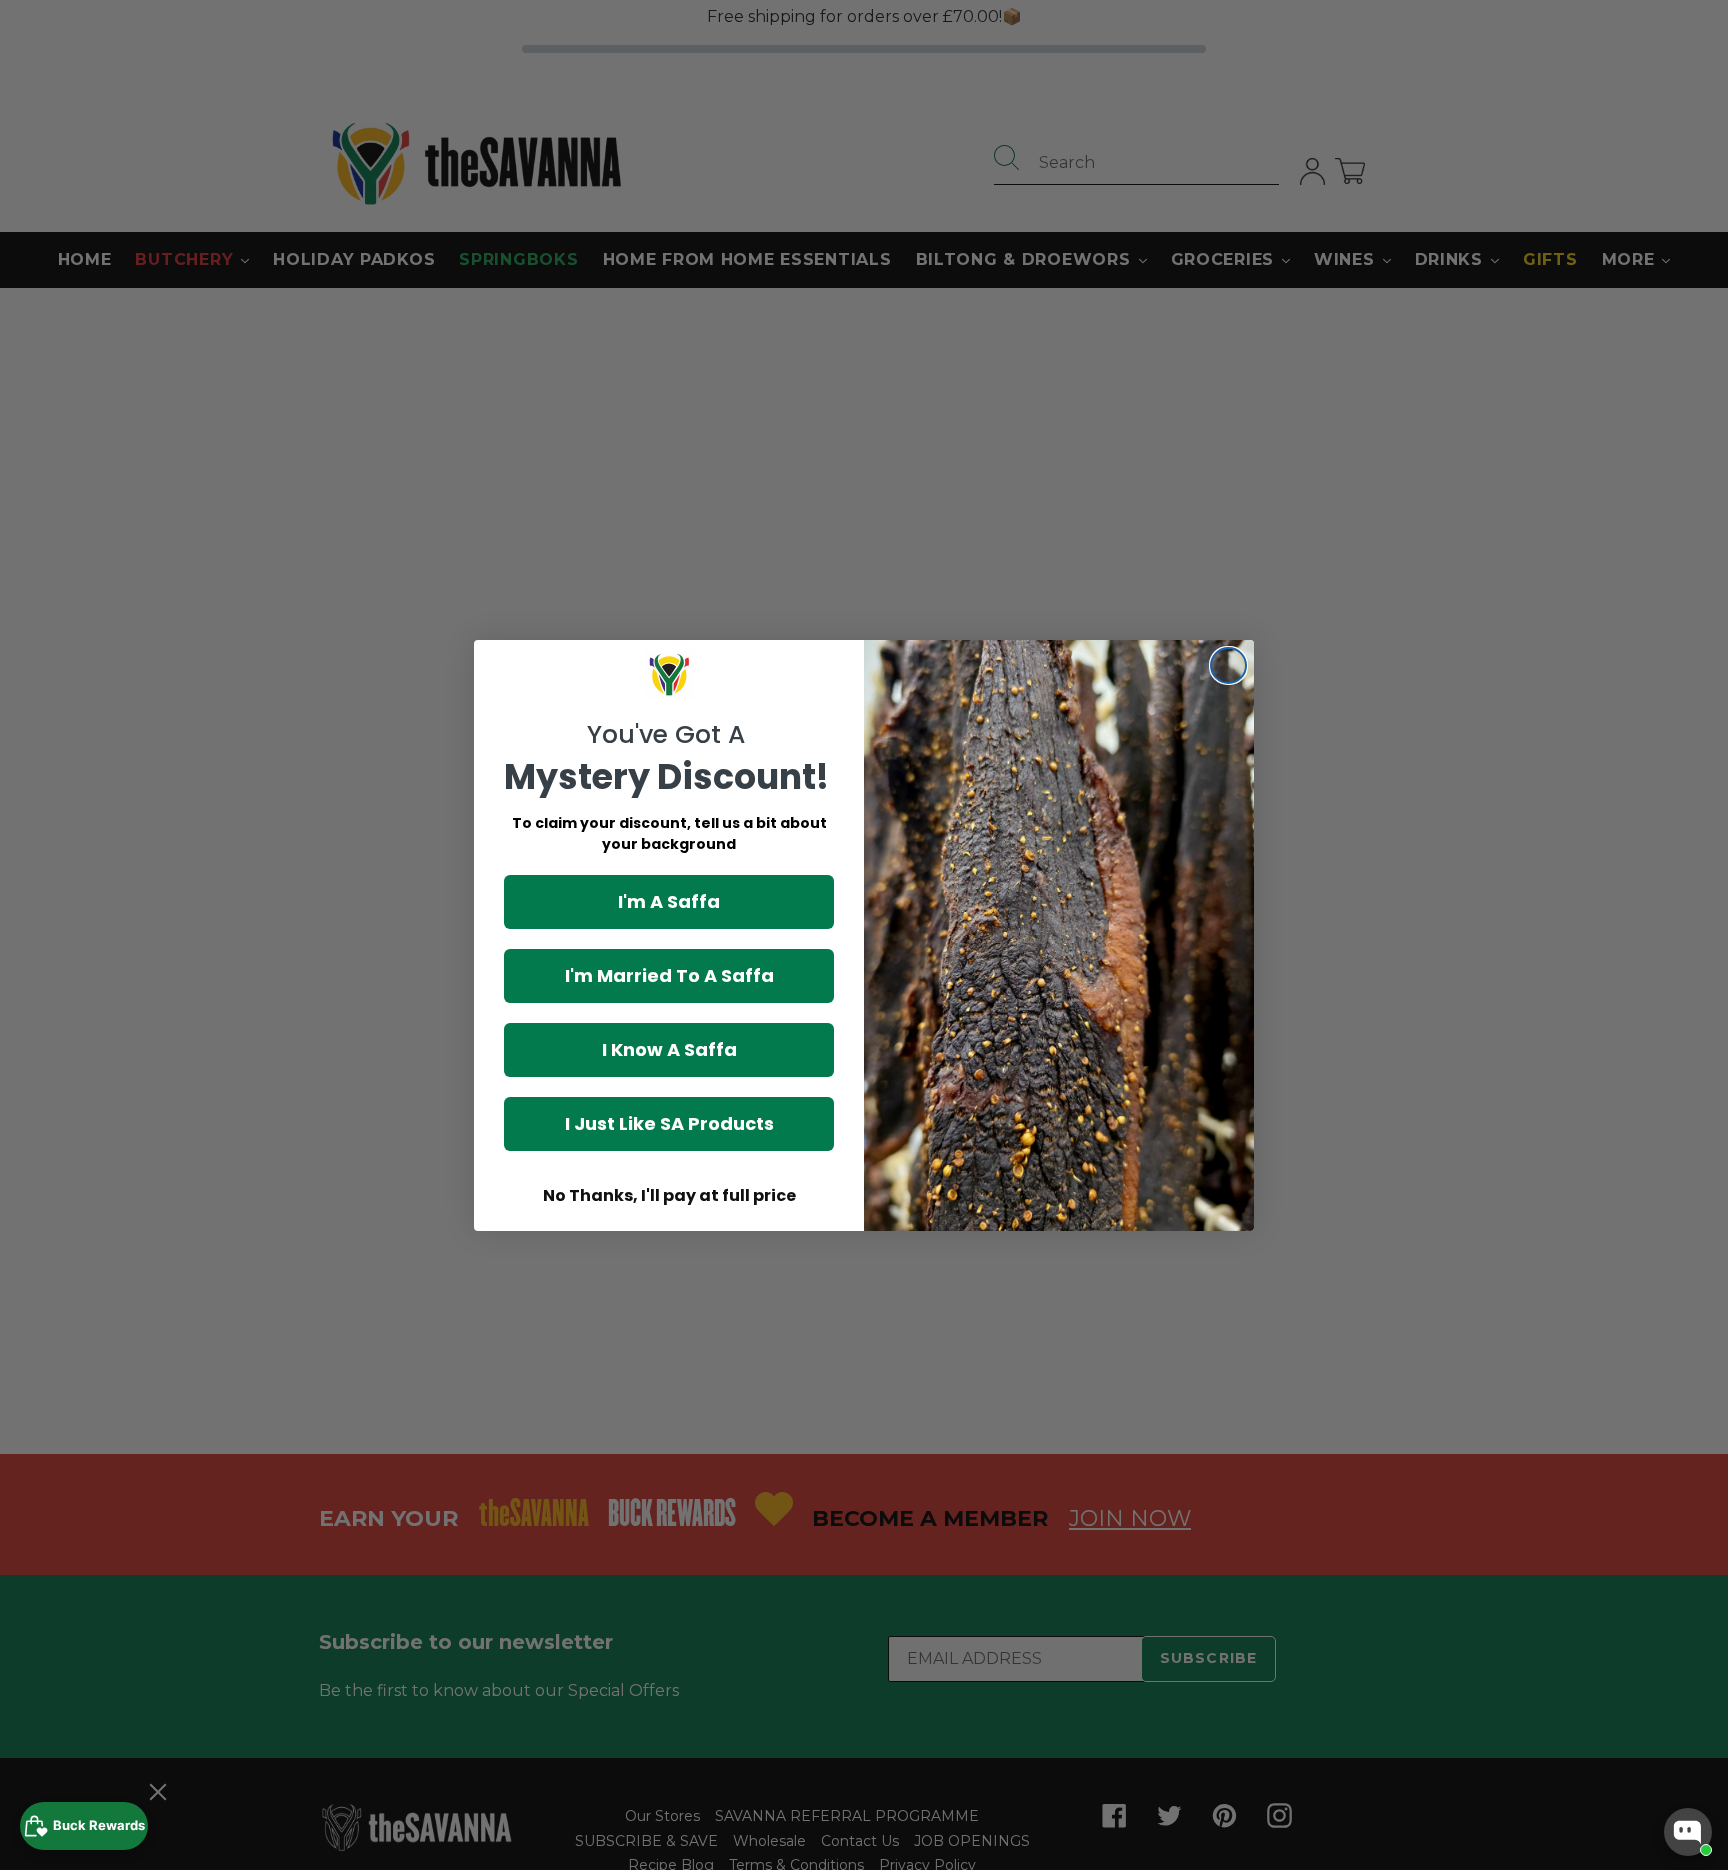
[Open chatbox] (1688, 1832)
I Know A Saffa (669, 1049)
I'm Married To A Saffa (669, 975)
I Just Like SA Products (669, 1123)
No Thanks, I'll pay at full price (669, 1195)
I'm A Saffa (669, 901)
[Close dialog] (1228, 665)
